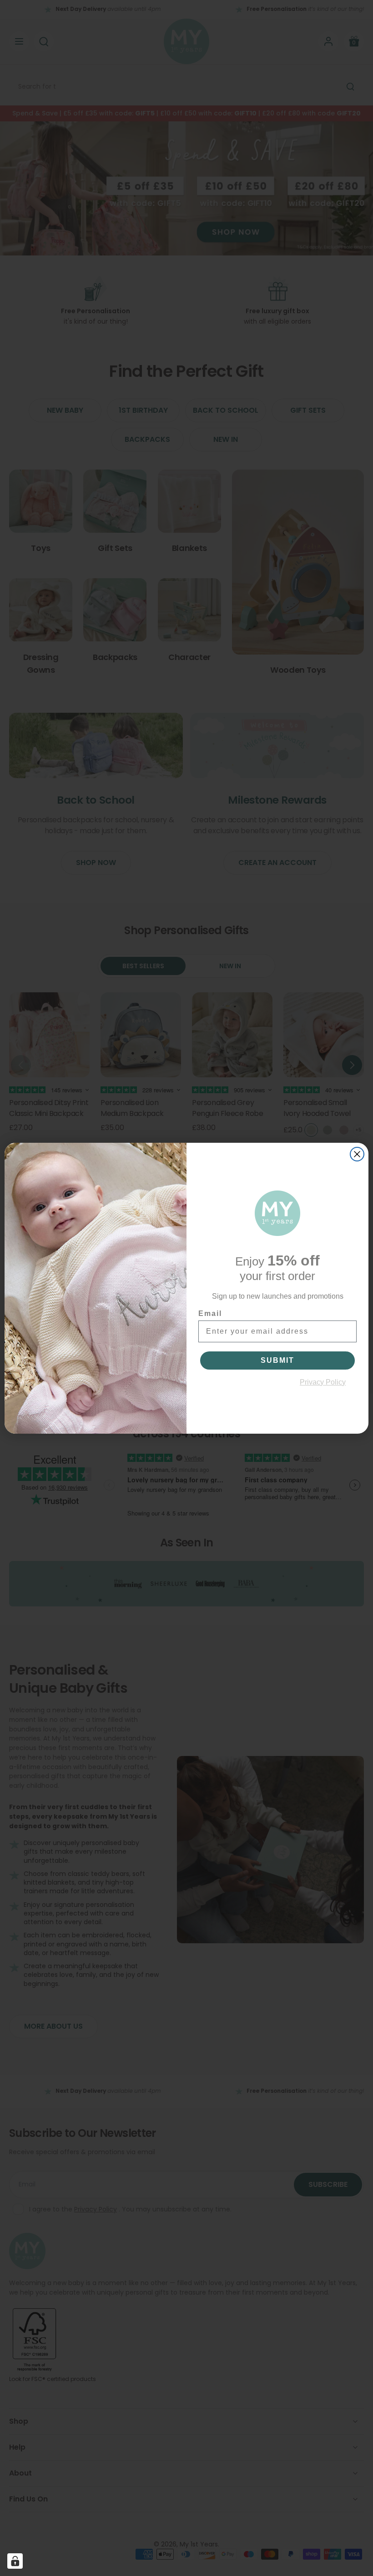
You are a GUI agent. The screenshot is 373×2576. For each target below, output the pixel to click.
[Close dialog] (357, 1154)
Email (210, 1313)
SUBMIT (277, 1360)
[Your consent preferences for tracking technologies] (15, 2561)
